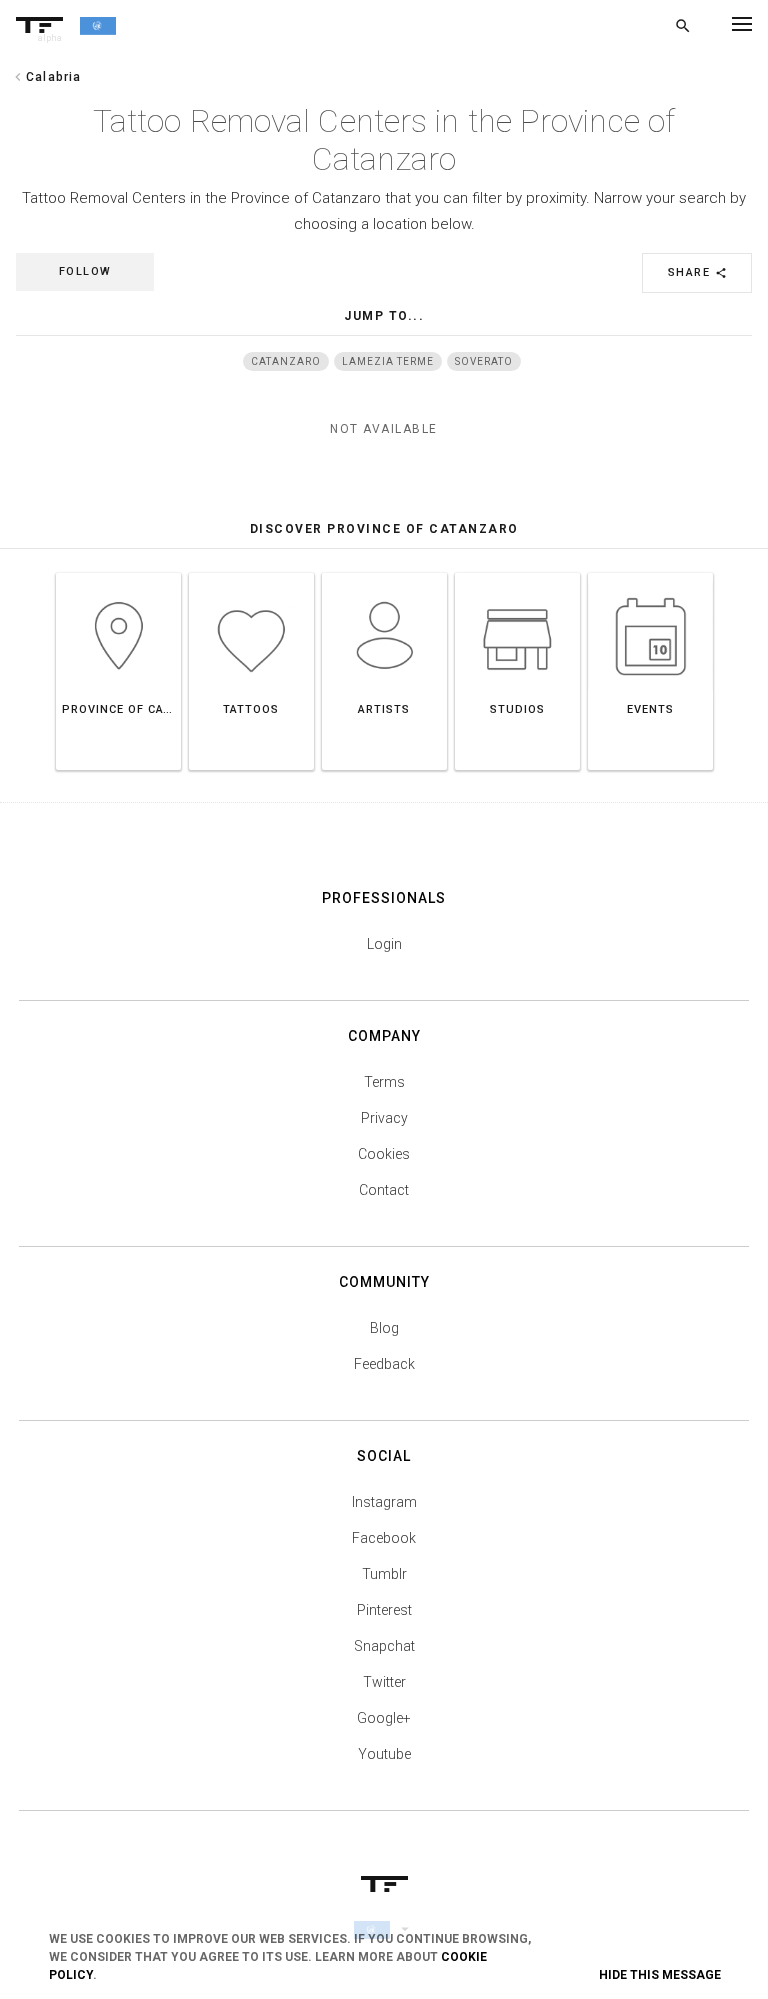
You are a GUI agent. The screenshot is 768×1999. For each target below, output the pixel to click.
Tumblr (384, 1574)
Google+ (384, 1718)
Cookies (384, 1154)
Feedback (384, 1364)
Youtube (384, 1754)
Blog (384, 1328)
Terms (384, 1082)
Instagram (384, 1502)
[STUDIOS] (517, 572)
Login (384, 944)
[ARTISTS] (384, 572)
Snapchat (384, 1646)
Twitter (384, 1682)
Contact (384, 1190)
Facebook (384, 1538)
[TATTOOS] (251, 572)
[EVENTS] (650, 572)
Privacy (384, 1118)
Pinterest (384, 1610)
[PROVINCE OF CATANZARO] (118, 572)
